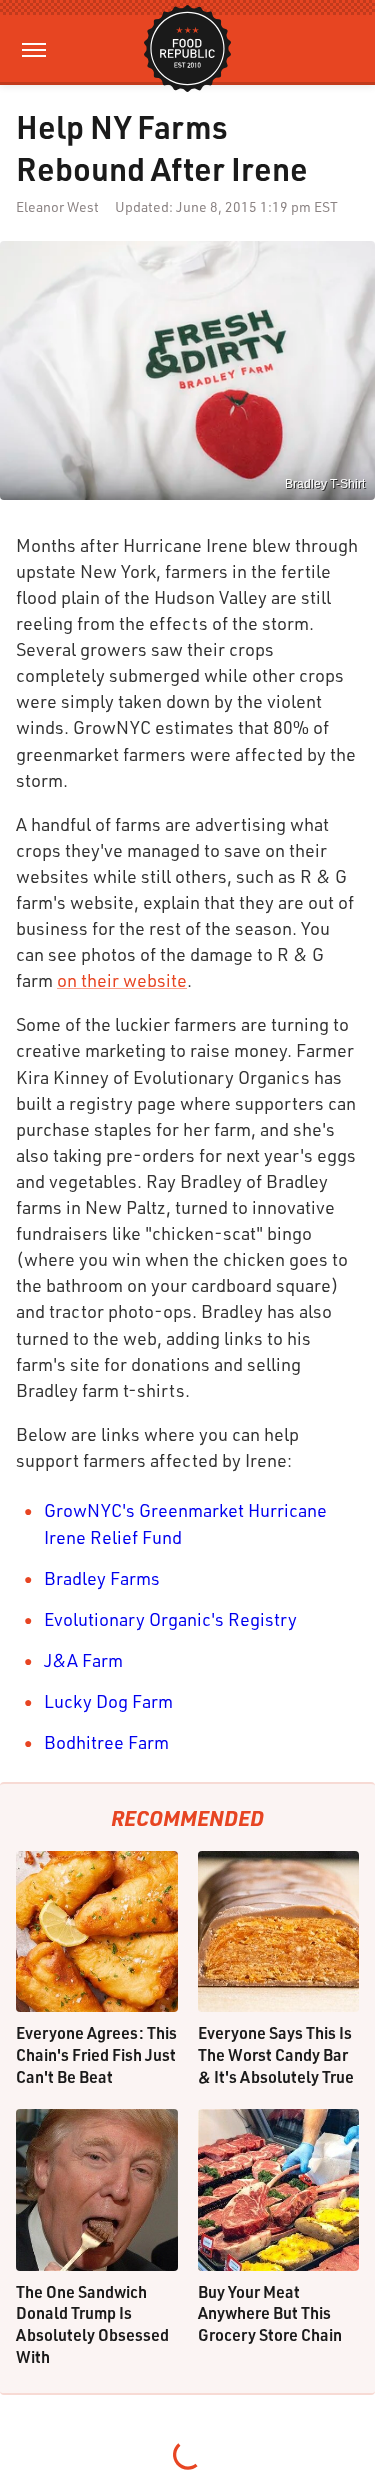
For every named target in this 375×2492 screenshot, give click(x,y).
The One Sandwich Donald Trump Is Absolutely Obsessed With (92, 2324)
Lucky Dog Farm (108, 1701)
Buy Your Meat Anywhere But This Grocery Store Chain (270, 2313)
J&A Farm (83, 1660)
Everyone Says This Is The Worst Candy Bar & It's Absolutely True (276, 2054)
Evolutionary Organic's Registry (170, 1619)
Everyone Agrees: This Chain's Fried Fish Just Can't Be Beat (96, 2054)
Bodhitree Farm (106, 1742)
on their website (122, 980)
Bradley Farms (102, 1578)
